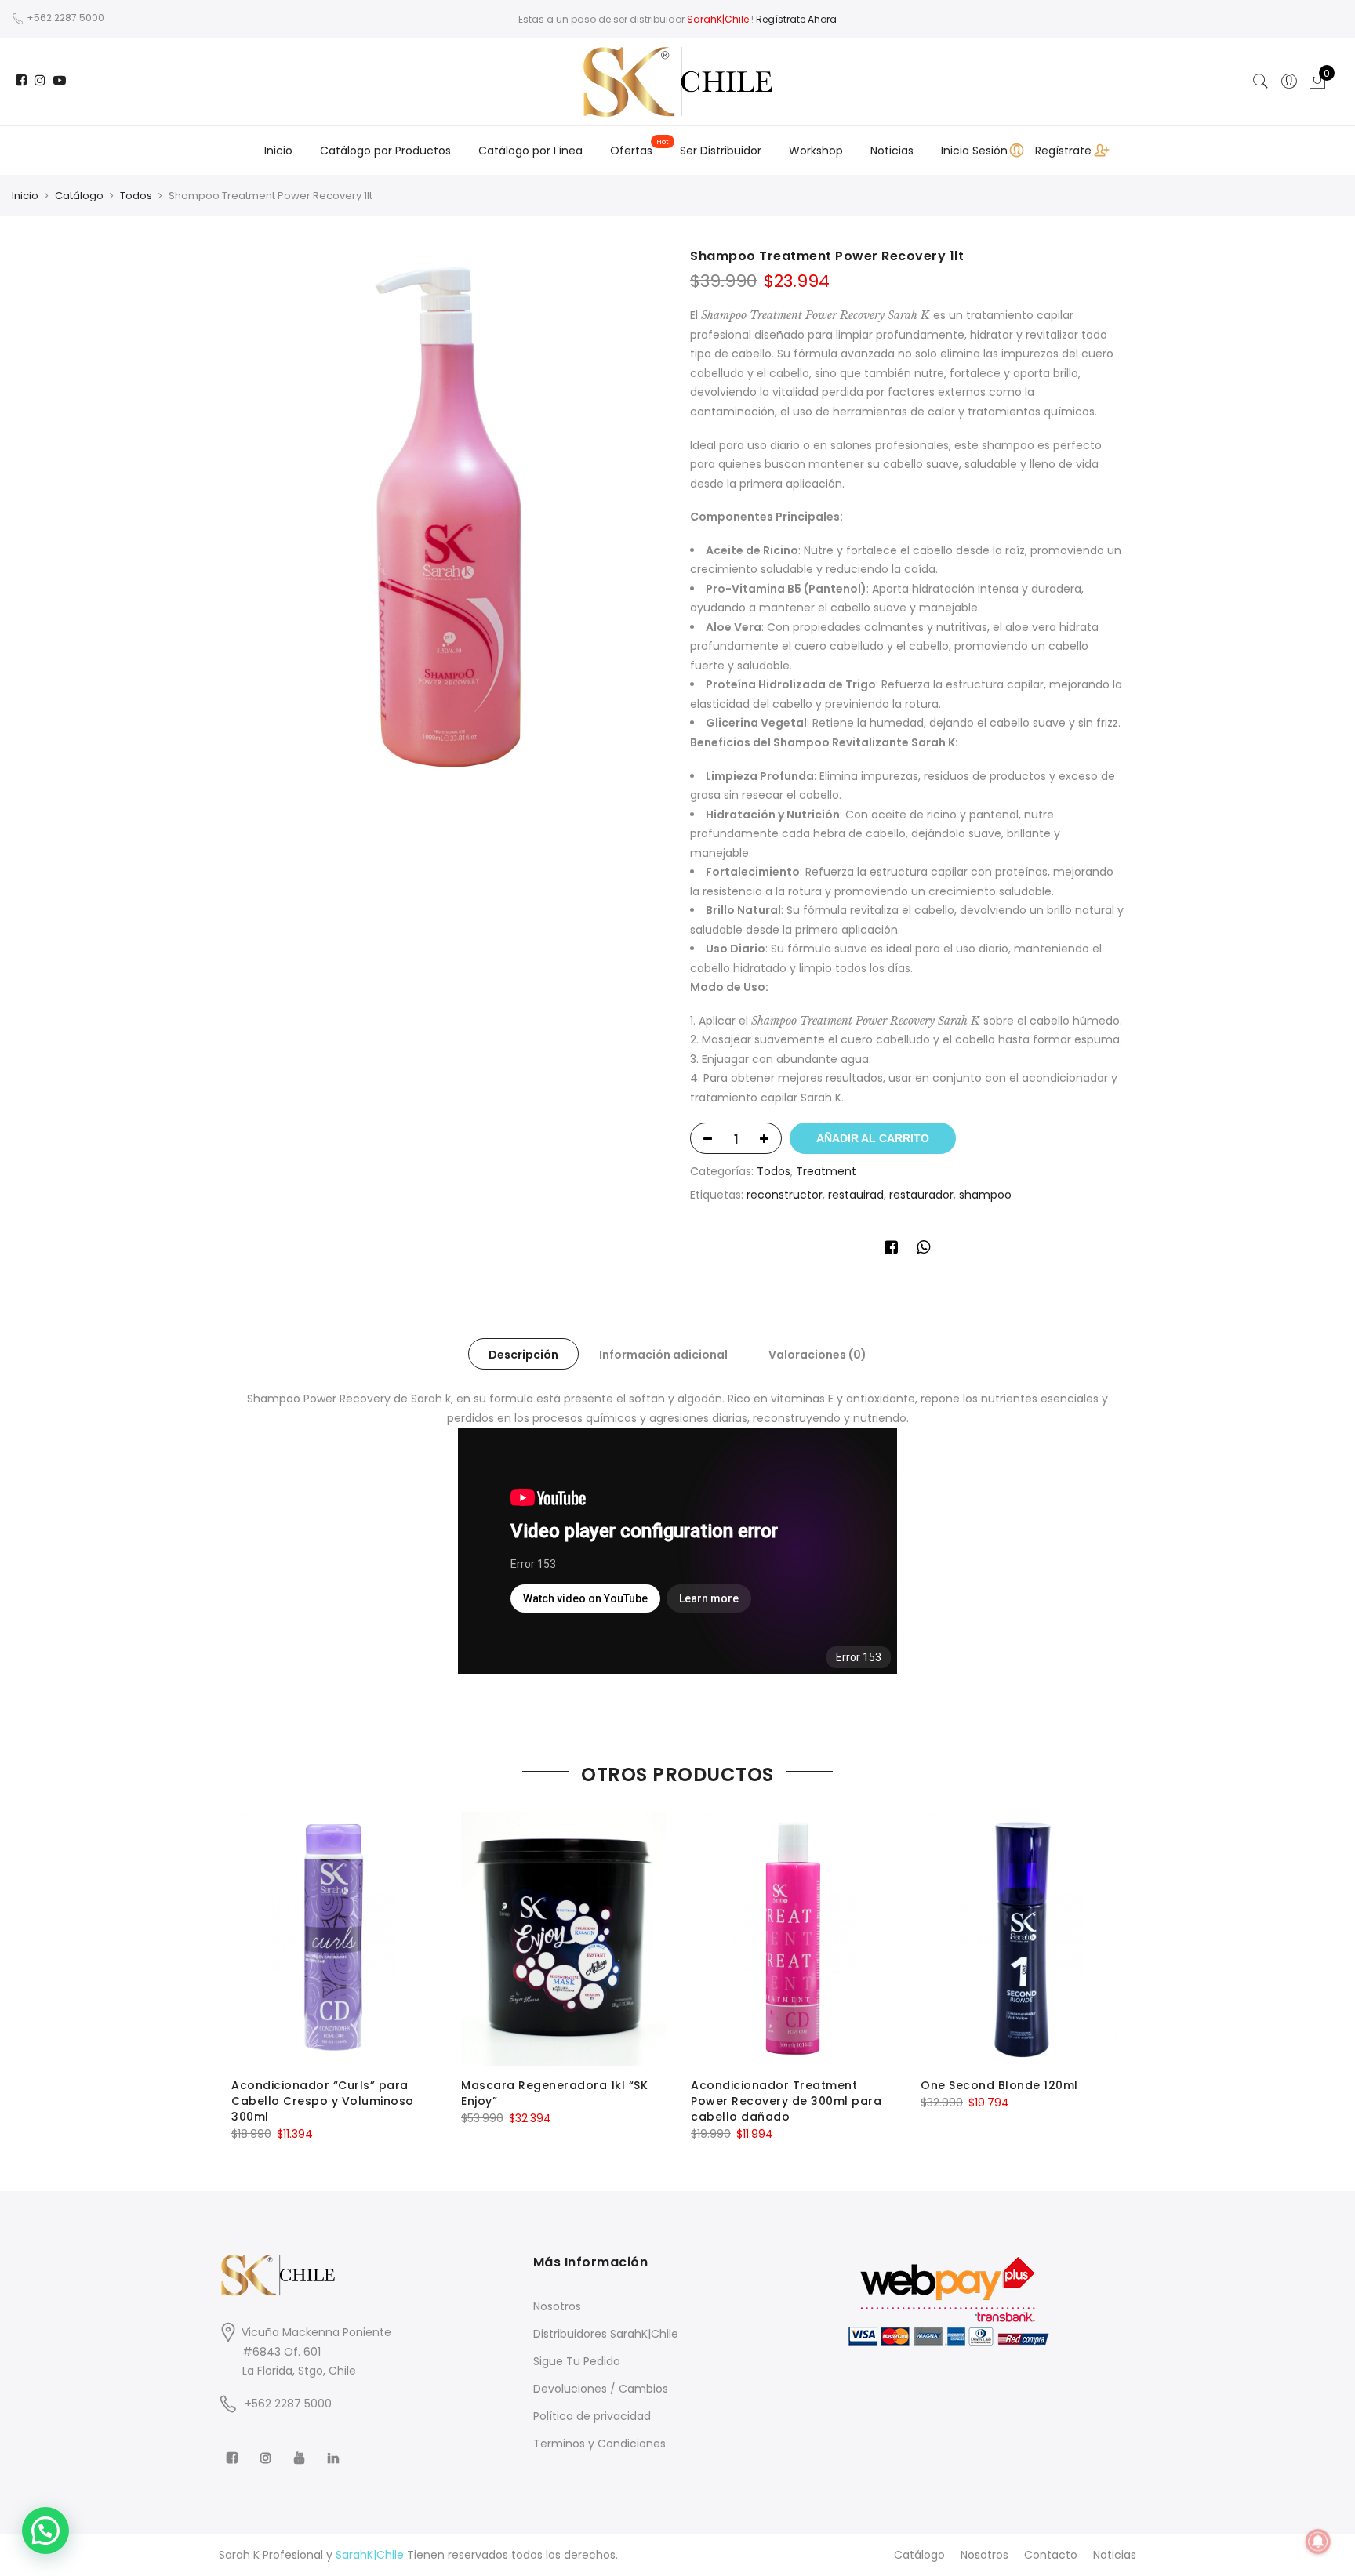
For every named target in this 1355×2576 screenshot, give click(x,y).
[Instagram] (268, 2447)
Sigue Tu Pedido (577, 2361)
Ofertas (631, 151)
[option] (448, 517)
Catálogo (79, 196)
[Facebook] (234, 2447)
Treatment (826, 1171)
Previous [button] (245, 1966)
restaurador (921, 1195)
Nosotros (557, 2306)
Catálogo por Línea (530, 151)
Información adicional (663, 1355)
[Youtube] (302, 2447)
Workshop (816, 151)
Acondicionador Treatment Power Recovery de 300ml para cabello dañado (786, 2101)
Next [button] (1110, 1966)
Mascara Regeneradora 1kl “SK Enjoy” (554, 2093)
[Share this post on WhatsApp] (923, 1250)
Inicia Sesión (974, 151)
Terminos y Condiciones (599, 2444)
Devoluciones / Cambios (601, 2389)
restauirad (856, 1195)
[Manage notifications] (1318, 2542)
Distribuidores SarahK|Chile (606, 2334)
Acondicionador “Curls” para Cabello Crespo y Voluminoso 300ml (323, 2101)
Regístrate (1063, 151)
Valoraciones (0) (817, 1355)
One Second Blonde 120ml (999, 2085)
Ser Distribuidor (721, 151)
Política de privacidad (592, 2416)
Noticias (892, 151)
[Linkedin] (335, 2447)
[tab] (523, 1354)
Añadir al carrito (873, 1138)
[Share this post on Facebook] (891, 1250)
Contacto (1051, 2555)
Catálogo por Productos (385, 151)
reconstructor (785, 1195)
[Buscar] (1261, 82)
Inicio (278, 151)
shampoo (985, 1195)
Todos (136, 196)
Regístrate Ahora (796, 19)
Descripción (523, 1355)
